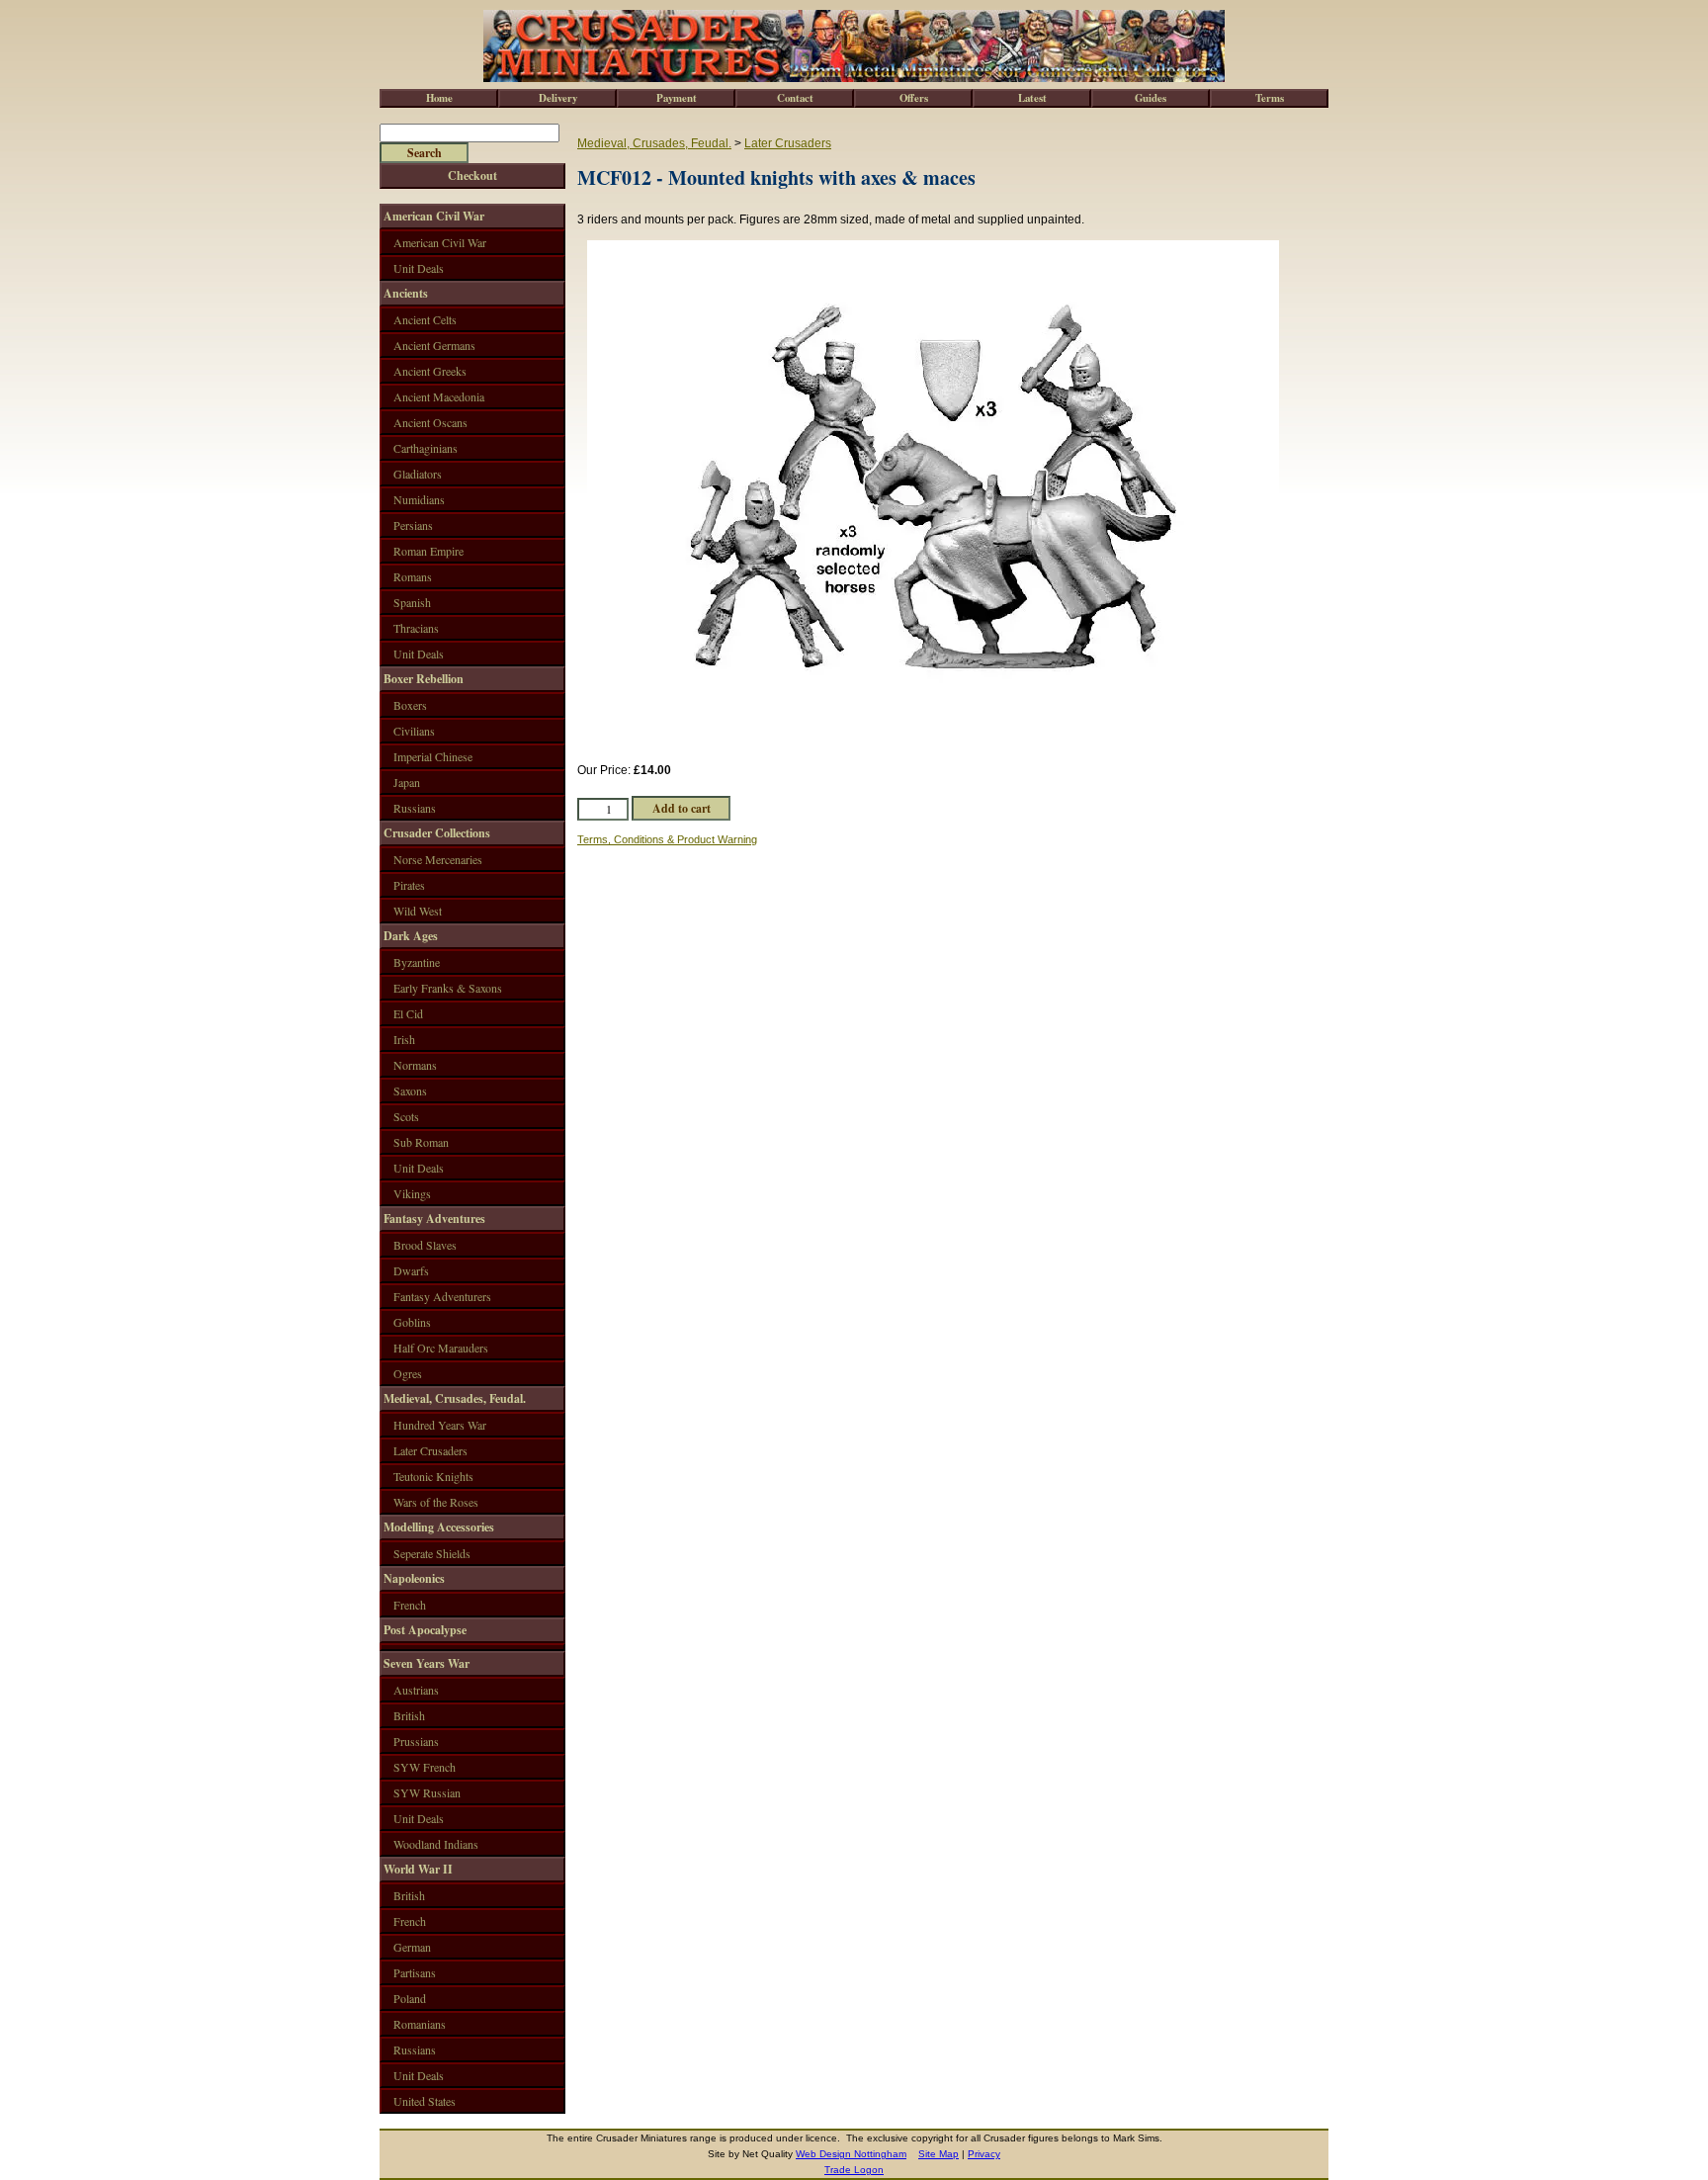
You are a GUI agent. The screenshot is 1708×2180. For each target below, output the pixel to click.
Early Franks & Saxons (448, 988)
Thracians (416, 628)
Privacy (984, 2154)
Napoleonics (414, 1578)
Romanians (420, 2024)
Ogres (408, 1373)
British (409, 1715)
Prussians (416, 1741)
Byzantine (417, 962)
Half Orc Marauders (441, 1348)
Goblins (412, 1322)
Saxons (410, 1090)
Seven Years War (427, 1663)
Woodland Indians (436, 1844)
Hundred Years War (440, 1425)
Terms (1270, 98)
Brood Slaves (425, 1245)
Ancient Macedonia (439, 396)
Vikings (412, 1193)
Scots (406, 1116)
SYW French (425, 1767)
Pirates (409, 885)
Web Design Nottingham (851, 2154)
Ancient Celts (425, 319)
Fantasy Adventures (434, 1219)
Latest (1032, 98)
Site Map (939, 2154)
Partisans (415, 1972)
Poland (410, 1998)
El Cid (408, 1013)
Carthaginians (426, 448)
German (412, 1947)
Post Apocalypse (425, 1630)
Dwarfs (411, 1270)
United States (425, 2101)
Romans (413, 576)
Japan (407, 782)
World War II (418, 1869)
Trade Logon (854, 2170)
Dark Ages (411, 936)
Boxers (410, 705)
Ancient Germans (434, 345)
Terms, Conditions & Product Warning (667, 839)
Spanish (412, 602)
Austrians (416, 1690)
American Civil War (434, 216)
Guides (1151, 98)
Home (439, 98)
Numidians (419, 499)
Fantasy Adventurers (442, 1296)
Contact (795, 98)
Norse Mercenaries (438, 859)
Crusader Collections (437, 833)
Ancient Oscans (430, 422)
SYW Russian (427, 1792)
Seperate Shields (432, 1553)
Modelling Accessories (439, 1527)
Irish (404, 1039)
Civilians (414, 731)
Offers (914, 98)
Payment (677, 98)
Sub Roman (421, 1142)
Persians (413, 525)
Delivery (558, 98)
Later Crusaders (788, 143)
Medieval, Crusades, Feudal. (654, 143)
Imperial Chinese (433, 756)
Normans (415, 1065)
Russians (415, 808)
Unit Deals (419, 268)
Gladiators (418, 474)
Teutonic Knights (433, 1476)
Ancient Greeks (430, 371)
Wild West (418, 911)
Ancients (406, 293)
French (410, 1605)
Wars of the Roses (436, 1502)
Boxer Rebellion (424, 679)
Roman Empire (428, 551)
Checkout (472, 175)
